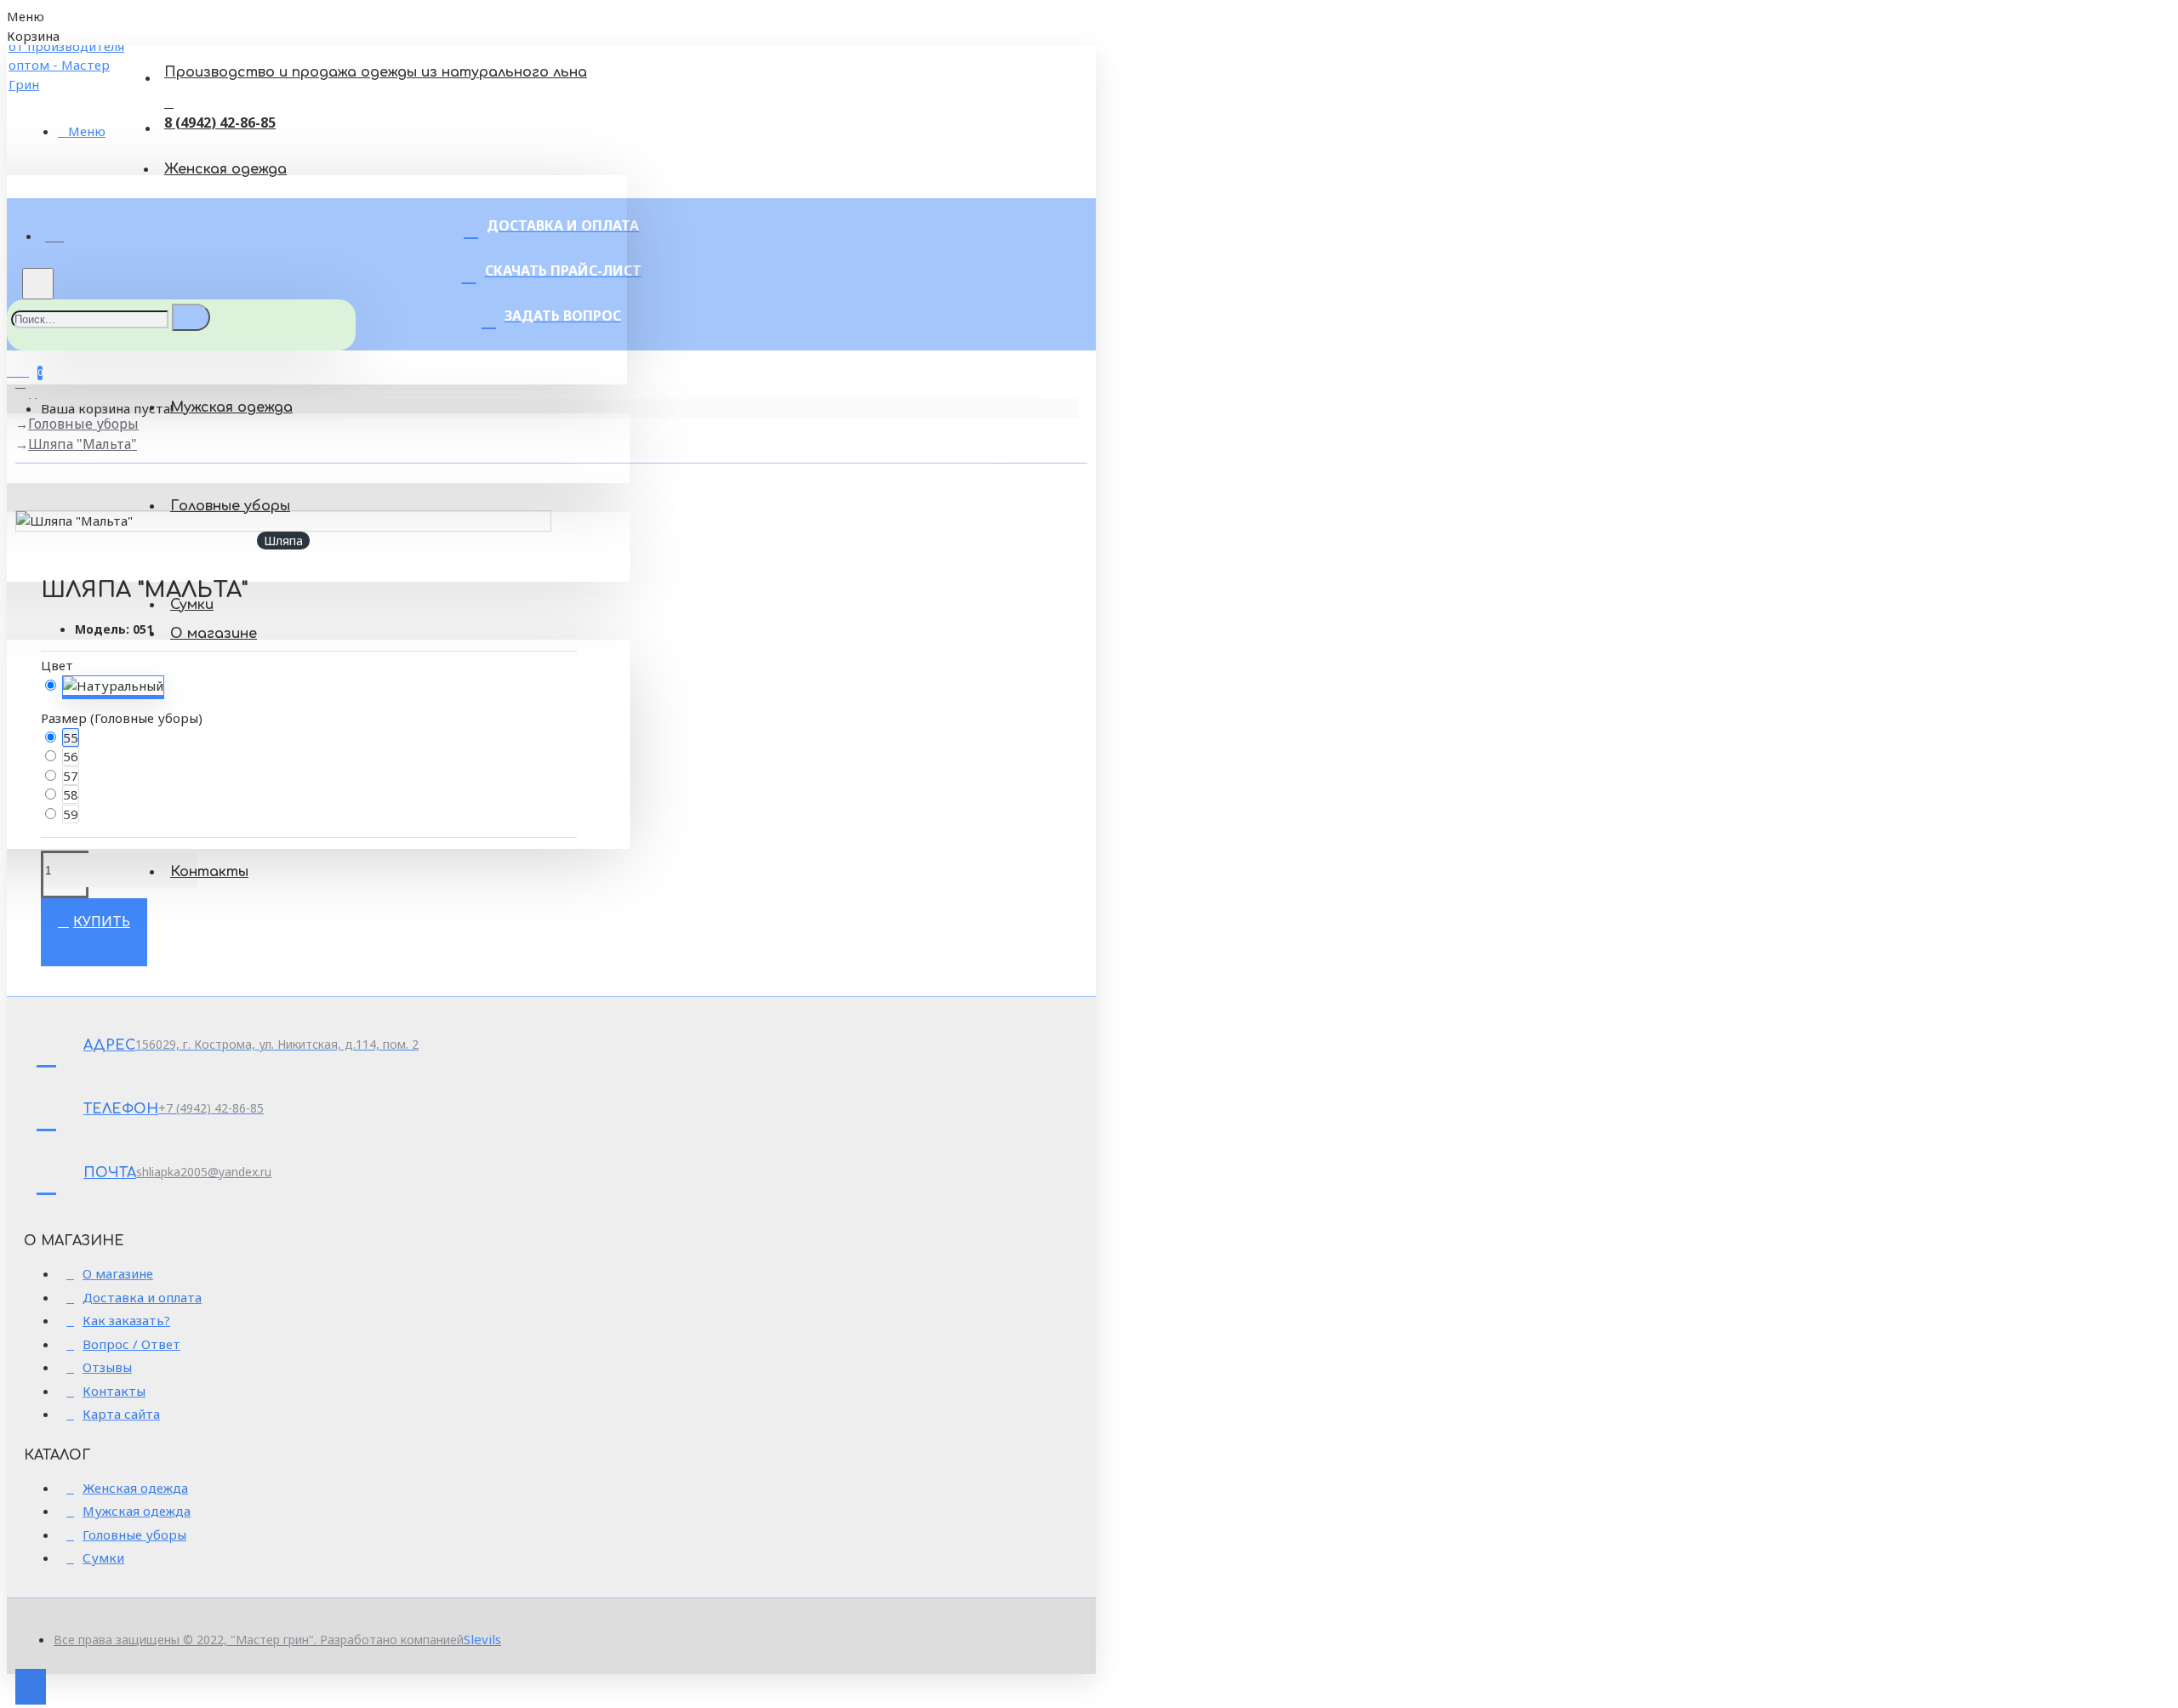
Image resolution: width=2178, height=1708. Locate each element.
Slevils (482, 1639)
